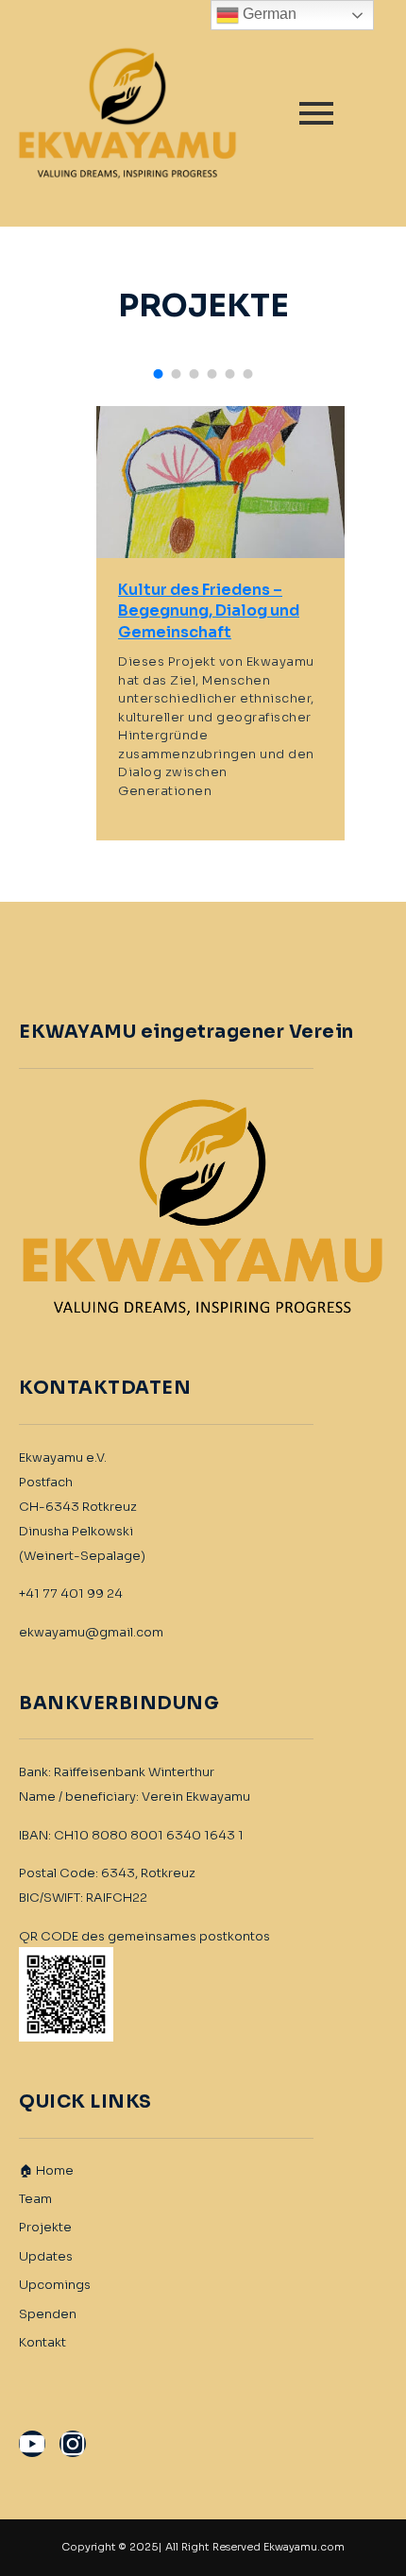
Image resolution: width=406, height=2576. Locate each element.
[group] (220, 623)
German (268, 14)
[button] (159, 374)
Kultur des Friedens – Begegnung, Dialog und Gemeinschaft (209, 611)
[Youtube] (32, 2444)
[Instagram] (73, 2444)
